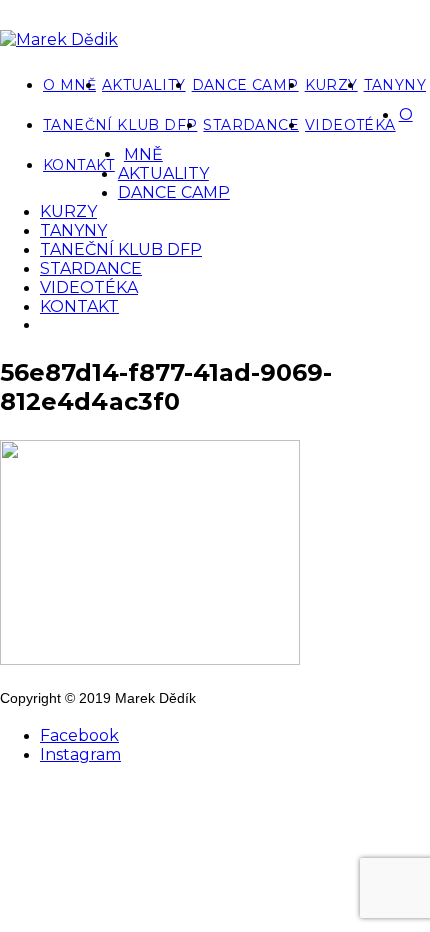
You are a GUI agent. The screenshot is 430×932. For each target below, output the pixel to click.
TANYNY (395, 85)
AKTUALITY (144, 85)
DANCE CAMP (245, 85)
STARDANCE (251, 125)
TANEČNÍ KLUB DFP (120, 125)
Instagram (80, 754)
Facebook (79, 735)
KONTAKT (79, 165)
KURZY (331, 85)
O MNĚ (69, 85)
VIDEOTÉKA (350, 125)
